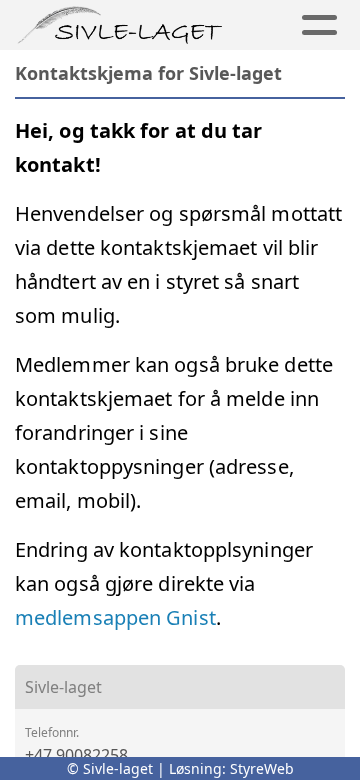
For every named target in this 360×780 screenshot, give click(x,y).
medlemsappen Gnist (115, 617)
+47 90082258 (76, 755)
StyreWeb (262, 768)
